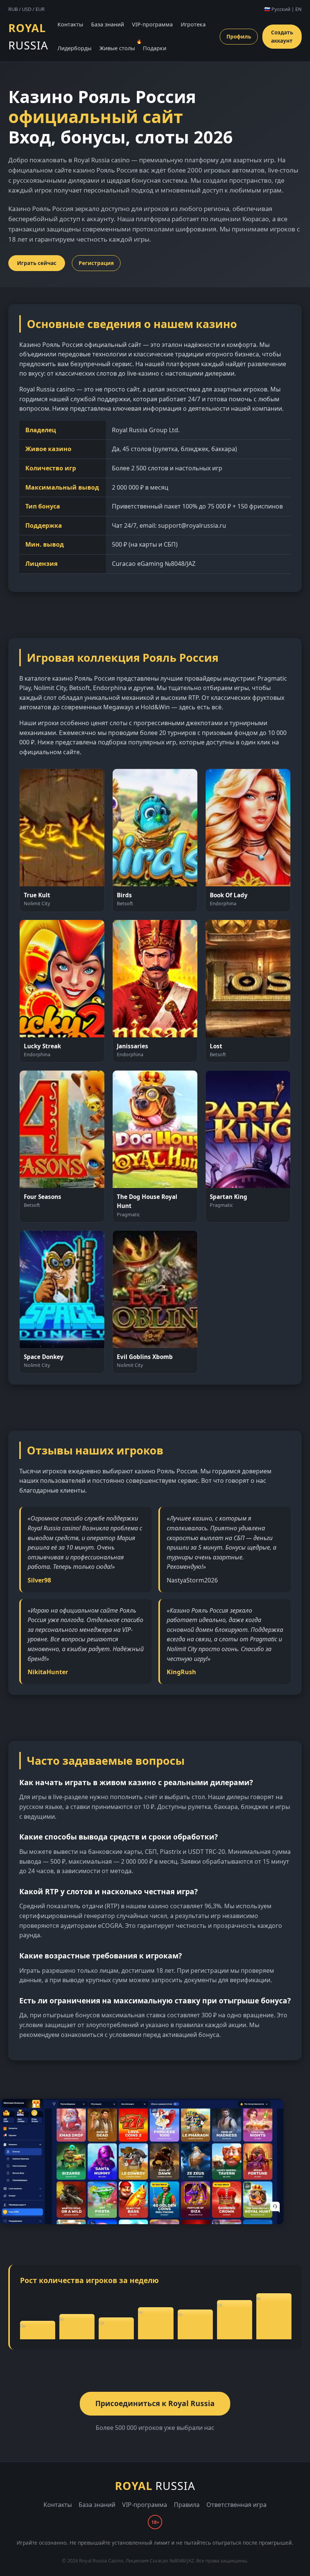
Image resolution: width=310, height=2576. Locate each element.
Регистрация (96, 263)
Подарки (155, 48)
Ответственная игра (236, 2505)
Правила (187, 2505)
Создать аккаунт (282, 36)
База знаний (108, 24)
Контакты (70, 24)
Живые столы (117, 48)
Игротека (193, 24)
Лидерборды (74, 48)
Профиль (239, 36)
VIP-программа (152, 24)
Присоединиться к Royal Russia (155, 2403)
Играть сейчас (37, 263)
